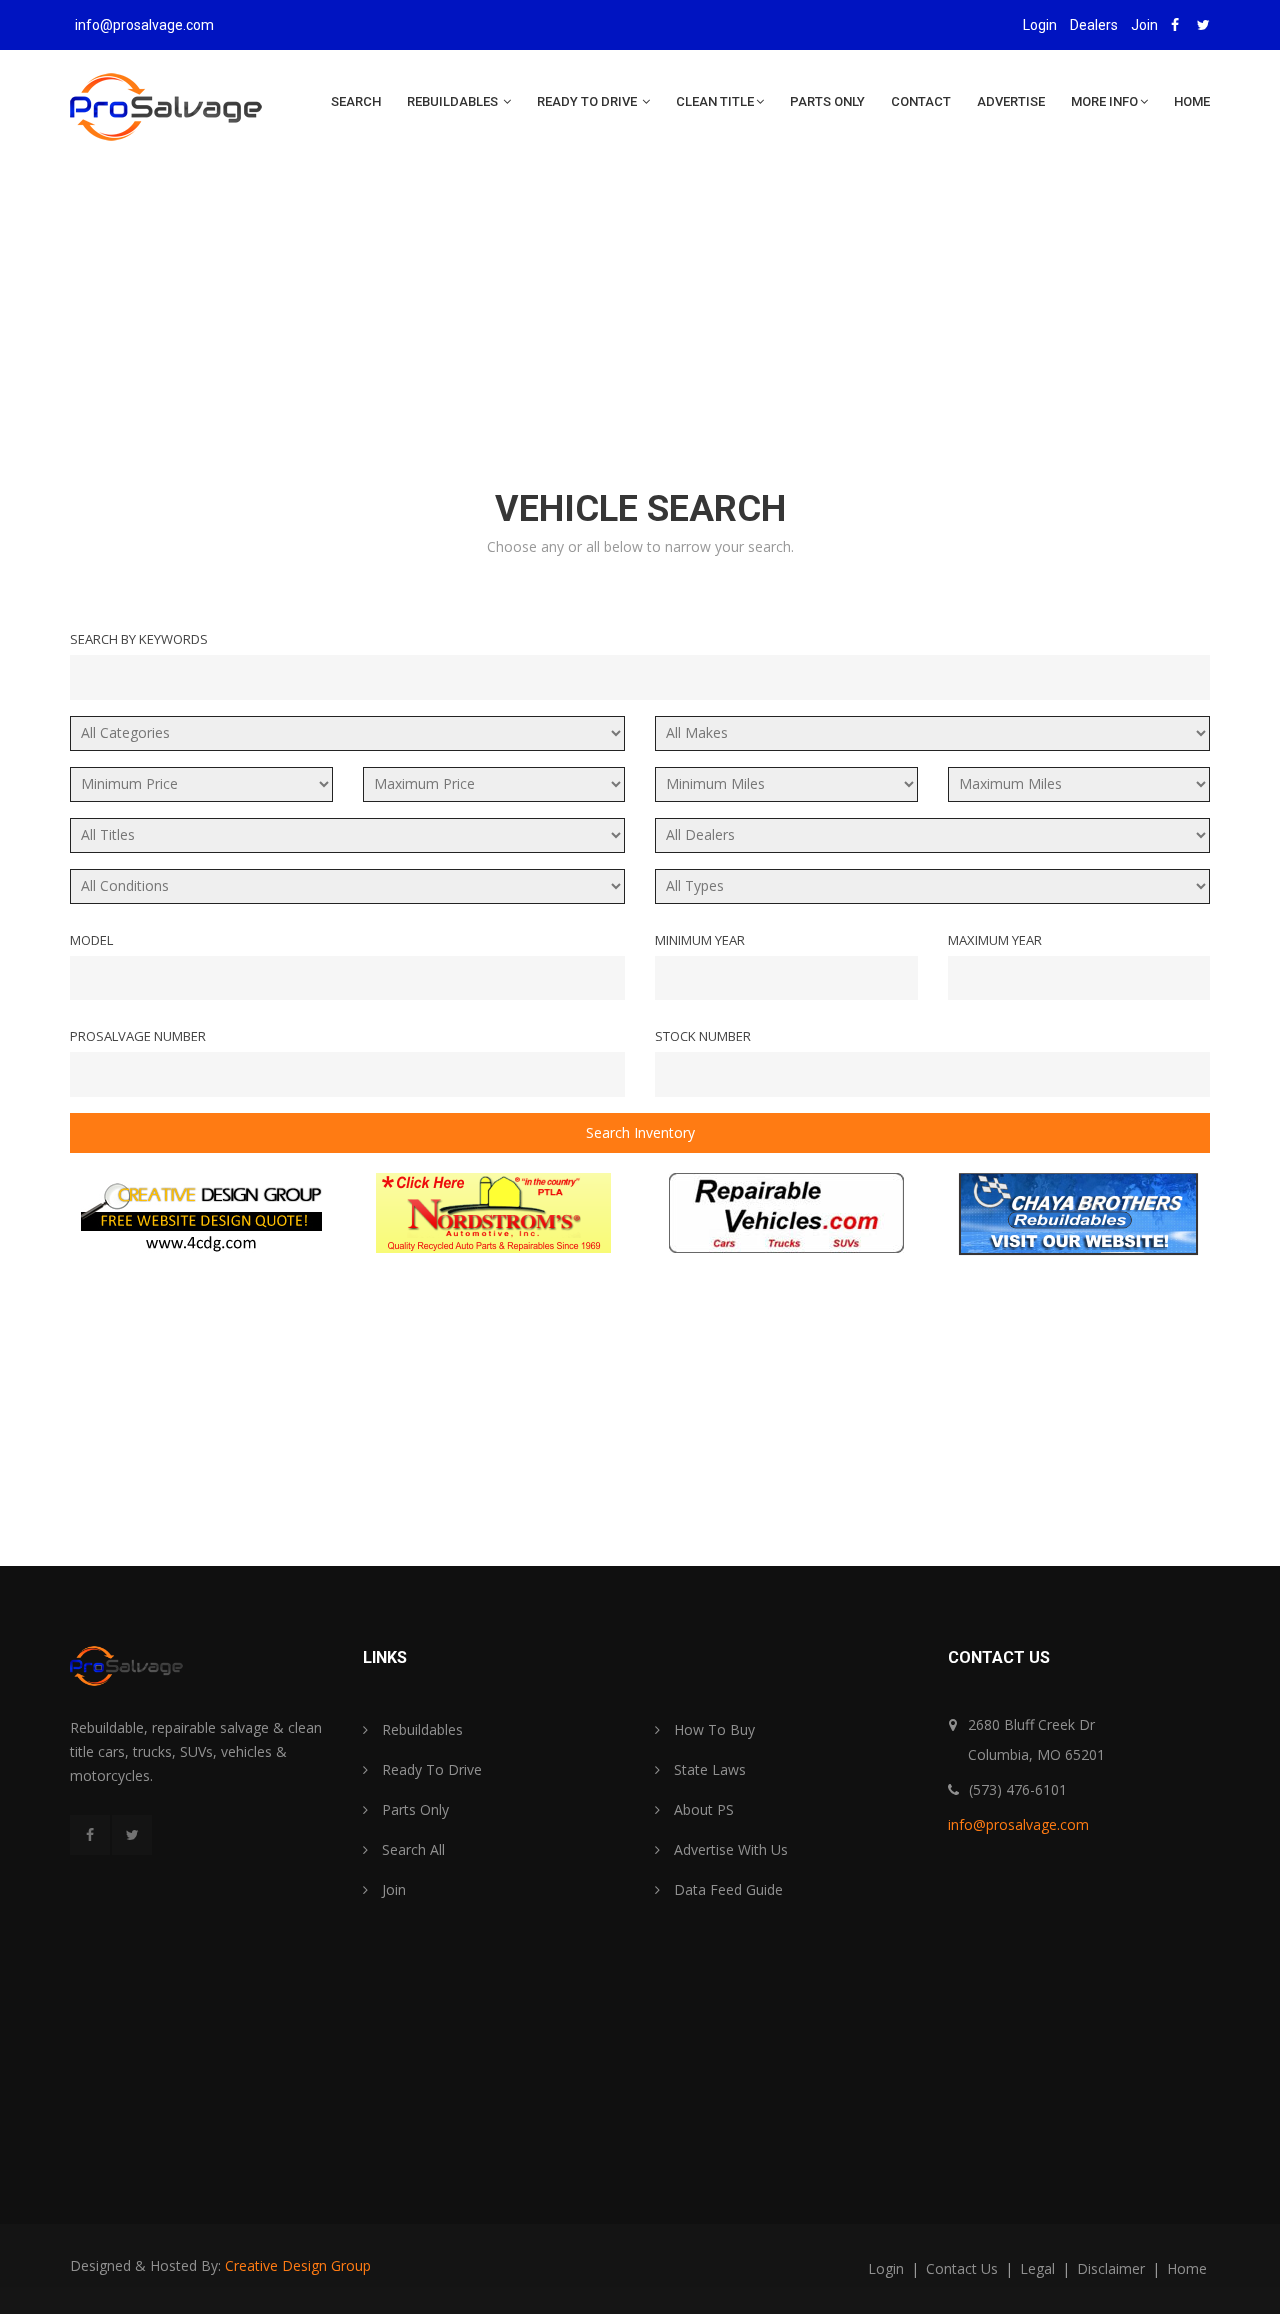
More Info (1104, 101)
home (1187, 2268)
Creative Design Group (298, 2265)
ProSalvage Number (138, 1036)
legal (1039, 2268)
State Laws (708, 1769)
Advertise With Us (729, 1849)
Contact (921, 101)
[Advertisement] (640, 332)
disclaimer (1113, 2268)
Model (91, 940)
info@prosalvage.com (144, 25)
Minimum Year (700, 940)
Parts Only (827, 101)
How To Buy (712, 1729)
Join (1144, 25)
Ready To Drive (588, 101)
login (888, 2268)
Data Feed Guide (726, 1889)
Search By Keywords (139, 639)
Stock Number (703, 1036)
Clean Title (715, 101)
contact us (964, 2268)
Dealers (1094, 25)
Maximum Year (995, 940)
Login (1040, 25)
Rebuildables (454, 101)
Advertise (1011, 101)
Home (1192, 101)
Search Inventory (640, 1132)
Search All (411, 1849)
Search (356, 101)
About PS (702, 1809)
